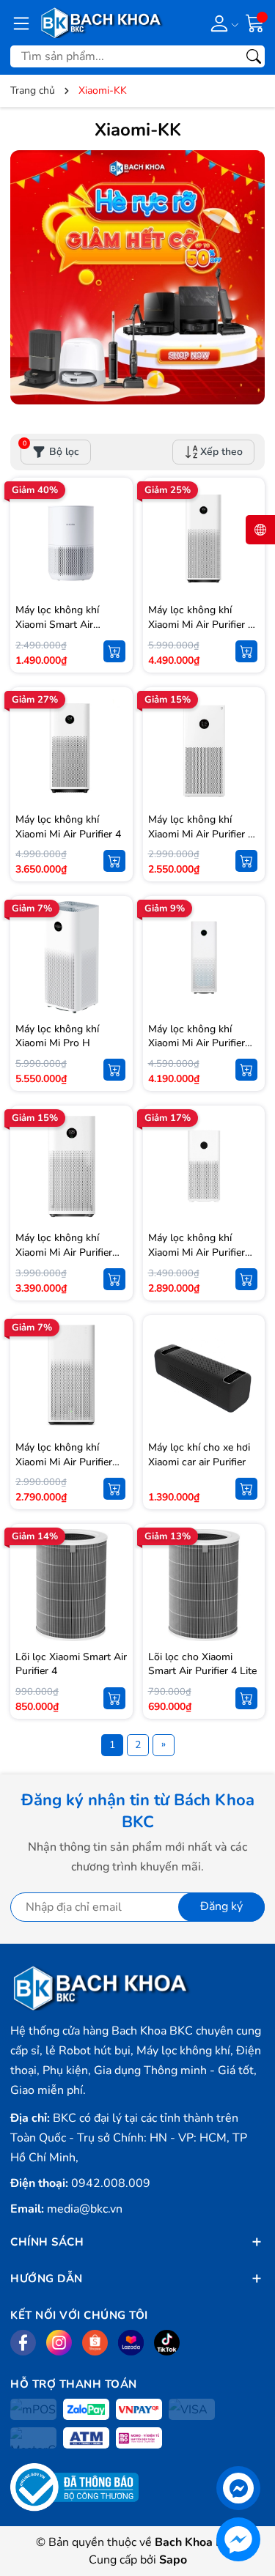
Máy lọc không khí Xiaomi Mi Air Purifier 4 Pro (201, 624)
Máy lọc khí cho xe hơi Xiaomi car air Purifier (199, 1455)
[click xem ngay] (137, 277)
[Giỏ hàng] (255, 22)
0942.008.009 (111, 2183)
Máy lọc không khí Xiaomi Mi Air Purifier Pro (197, 1043)
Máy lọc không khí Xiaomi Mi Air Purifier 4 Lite (201, 834)
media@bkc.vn (85, 2209)
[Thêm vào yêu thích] (114, 538)
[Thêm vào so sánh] (114, 569)
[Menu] (21, 23)
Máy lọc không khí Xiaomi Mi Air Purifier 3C (197, 1252)
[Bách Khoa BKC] (102, 23)
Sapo (173, 2560)
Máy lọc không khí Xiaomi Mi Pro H (57, 1036)
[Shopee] (95, 2343)
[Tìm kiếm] (254, 56)
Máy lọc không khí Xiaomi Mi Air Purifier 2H (64, 1462)
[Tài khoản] (222, 23)
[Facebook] (23, 2343)
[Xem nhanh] (114, 508)
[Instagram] (59, 2343)
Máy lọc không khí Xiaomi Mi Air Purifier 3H (64, 1252)
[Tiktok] (167, 2343)
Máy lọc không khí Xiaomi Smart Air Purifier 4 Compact (58, 624)
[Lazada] (131, 2343)
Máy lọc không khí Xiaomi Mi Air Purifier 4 (68, 827)
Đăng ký (221, 1906)
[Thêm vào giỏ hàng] (114, 651)
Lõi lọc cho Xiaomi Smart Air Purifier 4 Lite (202, 1664)
